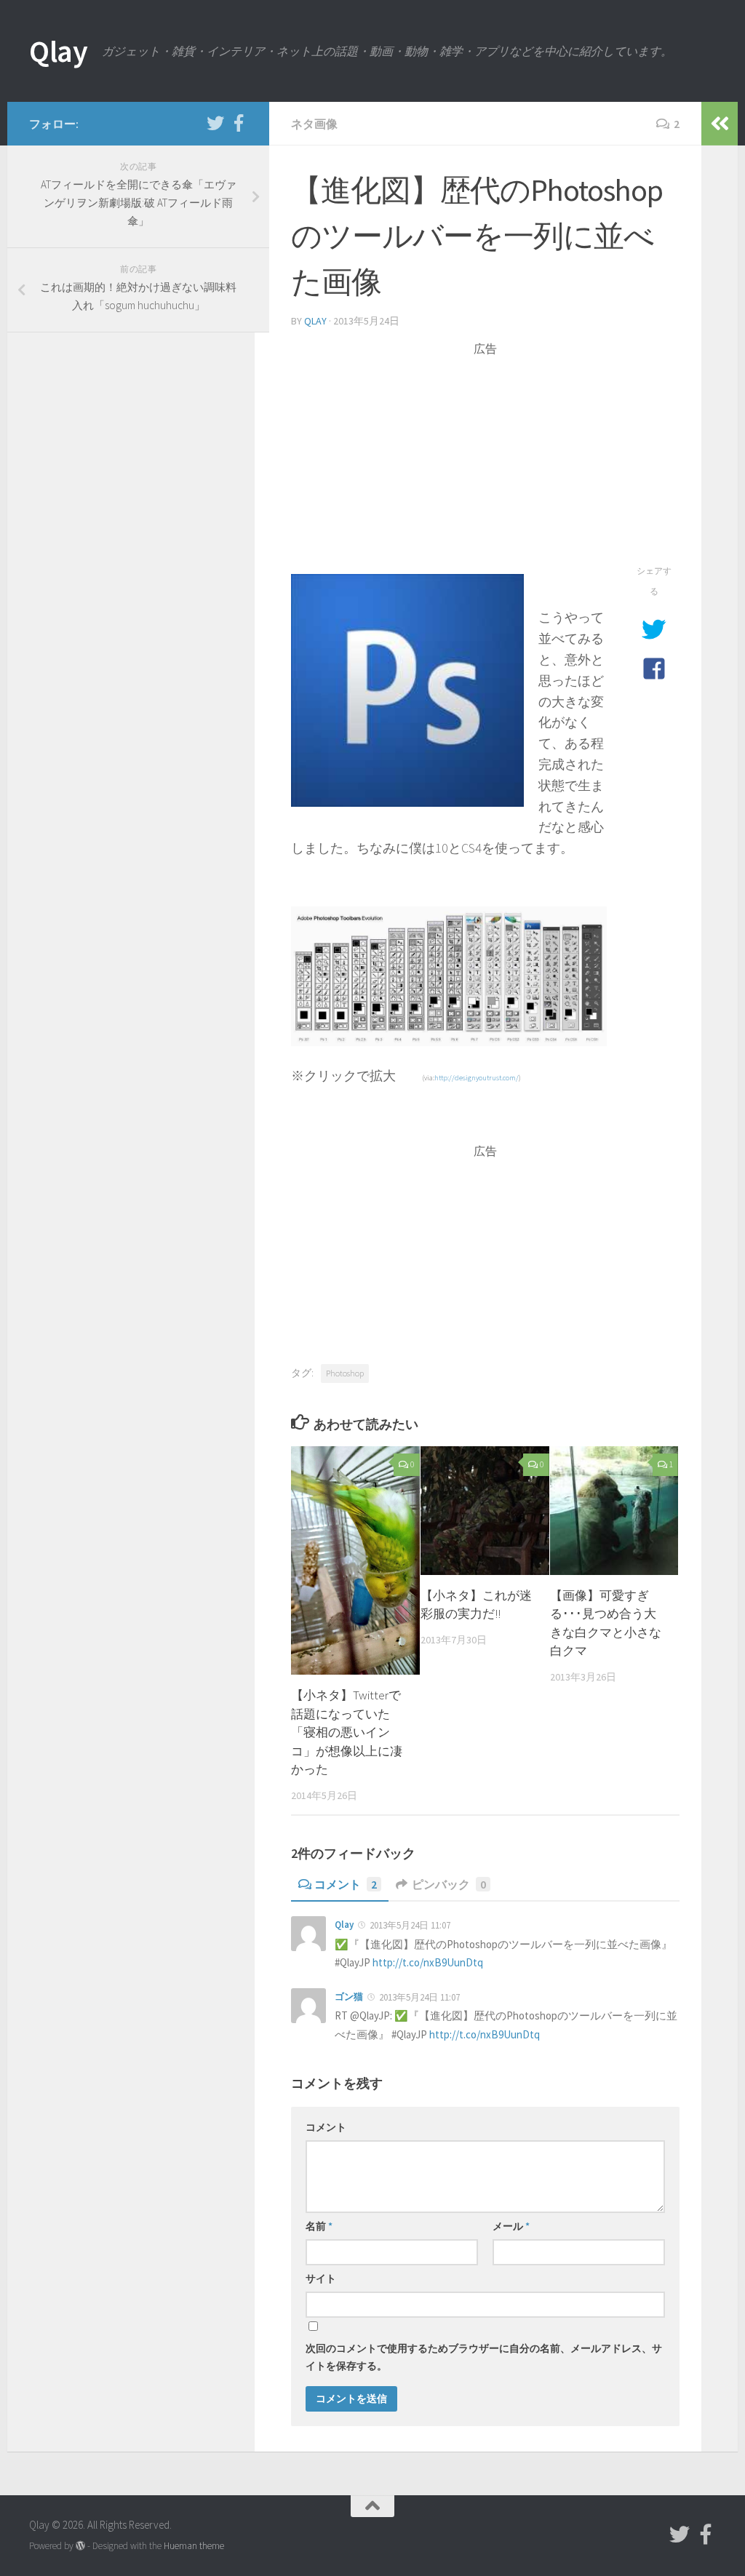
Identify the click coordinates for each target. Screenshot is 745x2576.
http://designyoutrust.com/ (477, 1078)
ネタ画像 (314, 124)
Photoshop (345, 1373)
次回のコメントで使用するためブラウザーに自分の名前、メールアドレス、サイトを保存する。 (484, 2357)
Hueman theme (194, 2546)
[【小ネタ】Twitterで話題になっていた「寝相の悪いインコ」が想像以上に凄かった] (355, 1560)
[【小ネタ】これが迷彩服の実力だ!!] (485, 1511)
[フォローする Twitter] (215, 123)
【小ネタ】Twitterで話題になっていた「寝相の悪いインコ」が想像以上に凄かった (347, 1732)
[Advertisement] (485, 459)
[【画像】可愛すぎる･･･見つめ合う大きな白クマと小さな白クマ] (614, 1511)
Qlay (58, 51)
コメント (346, 1884)
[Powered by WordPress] (80, 2546)
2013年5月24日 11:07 (410, 1925)
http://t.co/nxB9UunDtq (428, 1962)
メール (511, 2226)
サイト (321, 2278)
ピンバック (449, 1884)
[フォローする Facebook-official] (239, 123)
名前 (319, 2226)
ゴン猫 (349, 1997)
